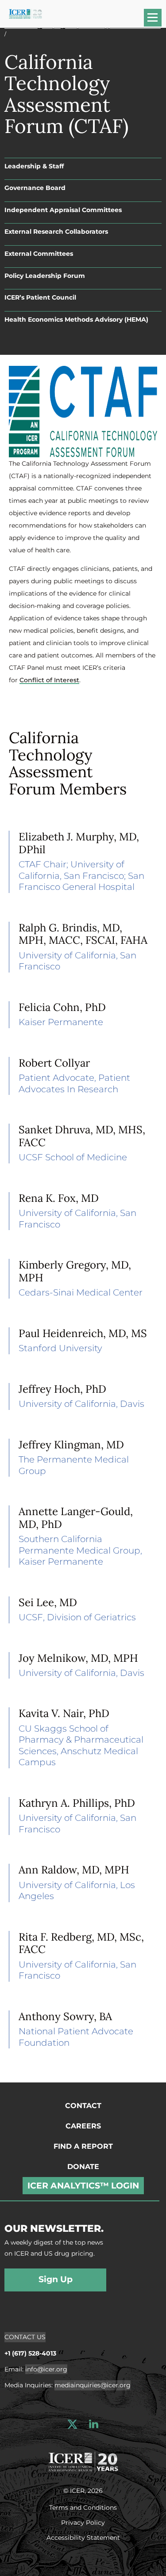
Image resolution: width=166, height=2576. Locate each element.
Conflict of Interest (49, 680)
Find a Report (83, 2146)
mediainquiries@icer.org (93, 2385)
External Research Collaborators (56, 232)
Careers (83, 2126)
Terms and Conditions (83, 2507)
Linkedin (94, 2424)
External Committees (39, 254)
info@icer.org (46, 2369)
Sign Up (56, 2279)
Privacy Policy (83, 2522)
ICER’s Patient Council (40, 297)
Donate (83, 2167)
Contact (83, 2106)
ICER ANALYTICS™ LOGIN (83, 2186)
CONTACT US (25, 2337)
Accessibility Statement (83, 2537)
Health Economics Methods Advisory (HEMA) (76, 319)
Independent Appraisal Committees (63, 210)
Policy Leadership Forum (45, 276)
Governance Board (35, 188)
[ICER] (83, 2461)
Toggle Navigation (157, 21)
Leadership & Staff (34, 166)
